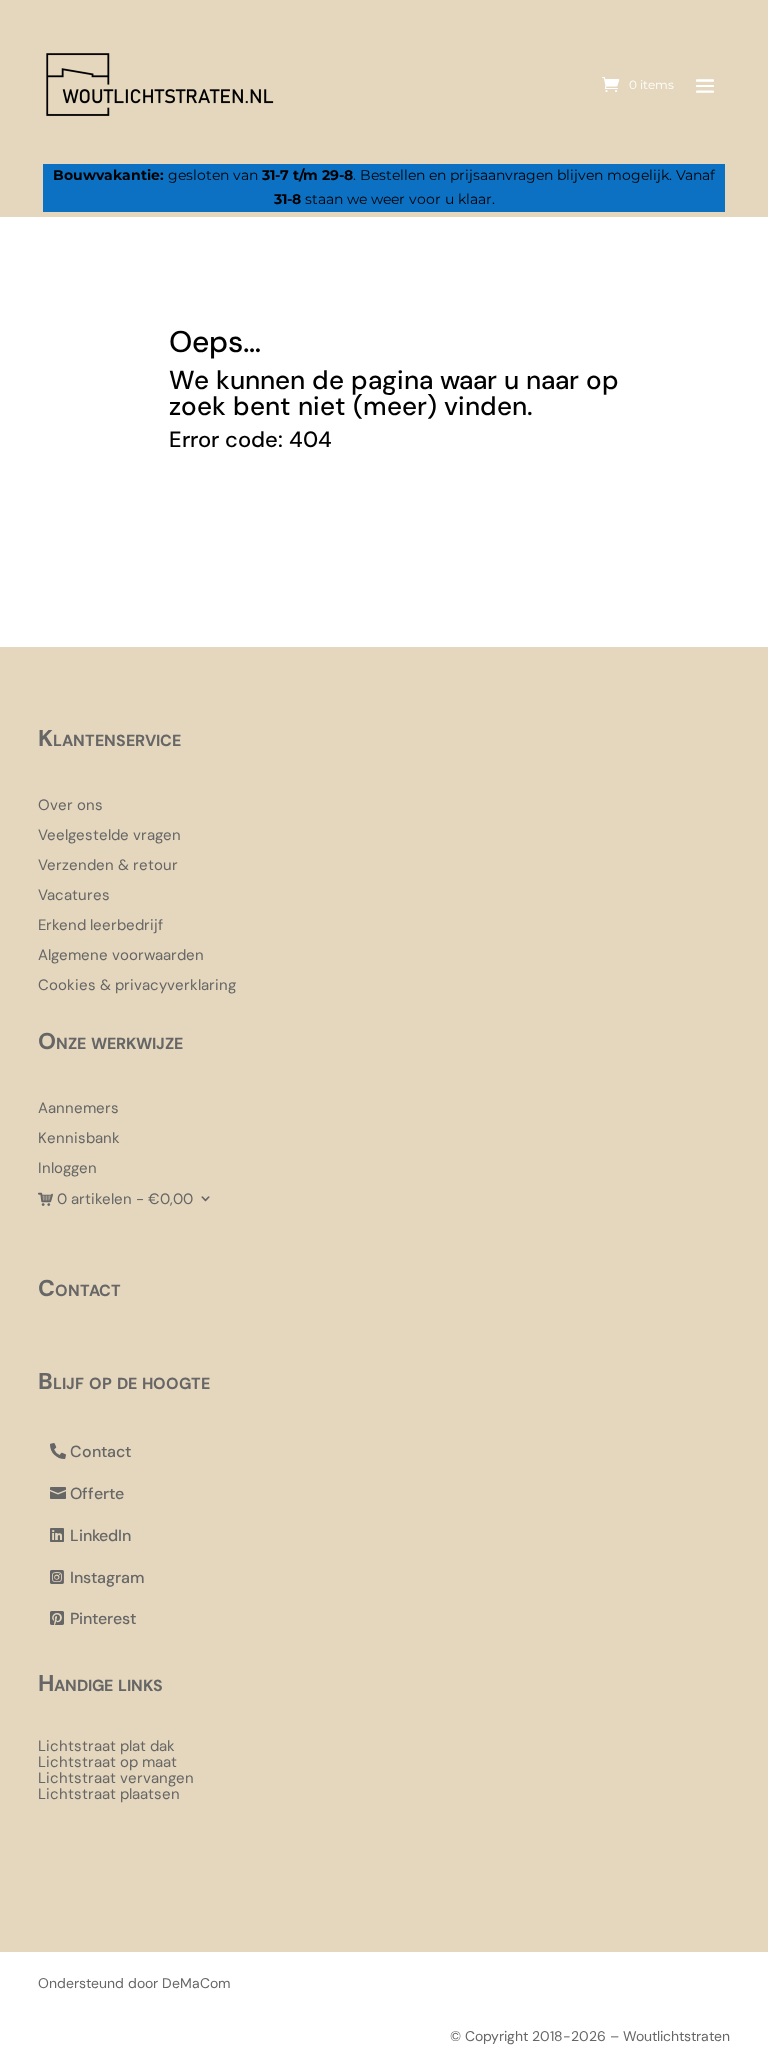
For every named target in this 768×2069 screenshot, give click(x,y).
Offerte (97, 1493)
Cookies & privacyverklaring (137, 986)
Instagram (107, 1577)
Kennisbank (79, 1139)
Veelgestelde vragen (109, 836)
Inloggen (67, 1169)
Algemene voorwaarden (121, 956)
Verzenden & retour (108, 866)
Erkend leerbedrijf (100, 926)
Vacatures (74, 896)
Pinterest (103, 1618)
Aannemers (78, 1109)
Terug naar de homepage (334, 518)
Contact (100, 1451)
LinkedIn (100, 1535)
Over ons (70, 806)
